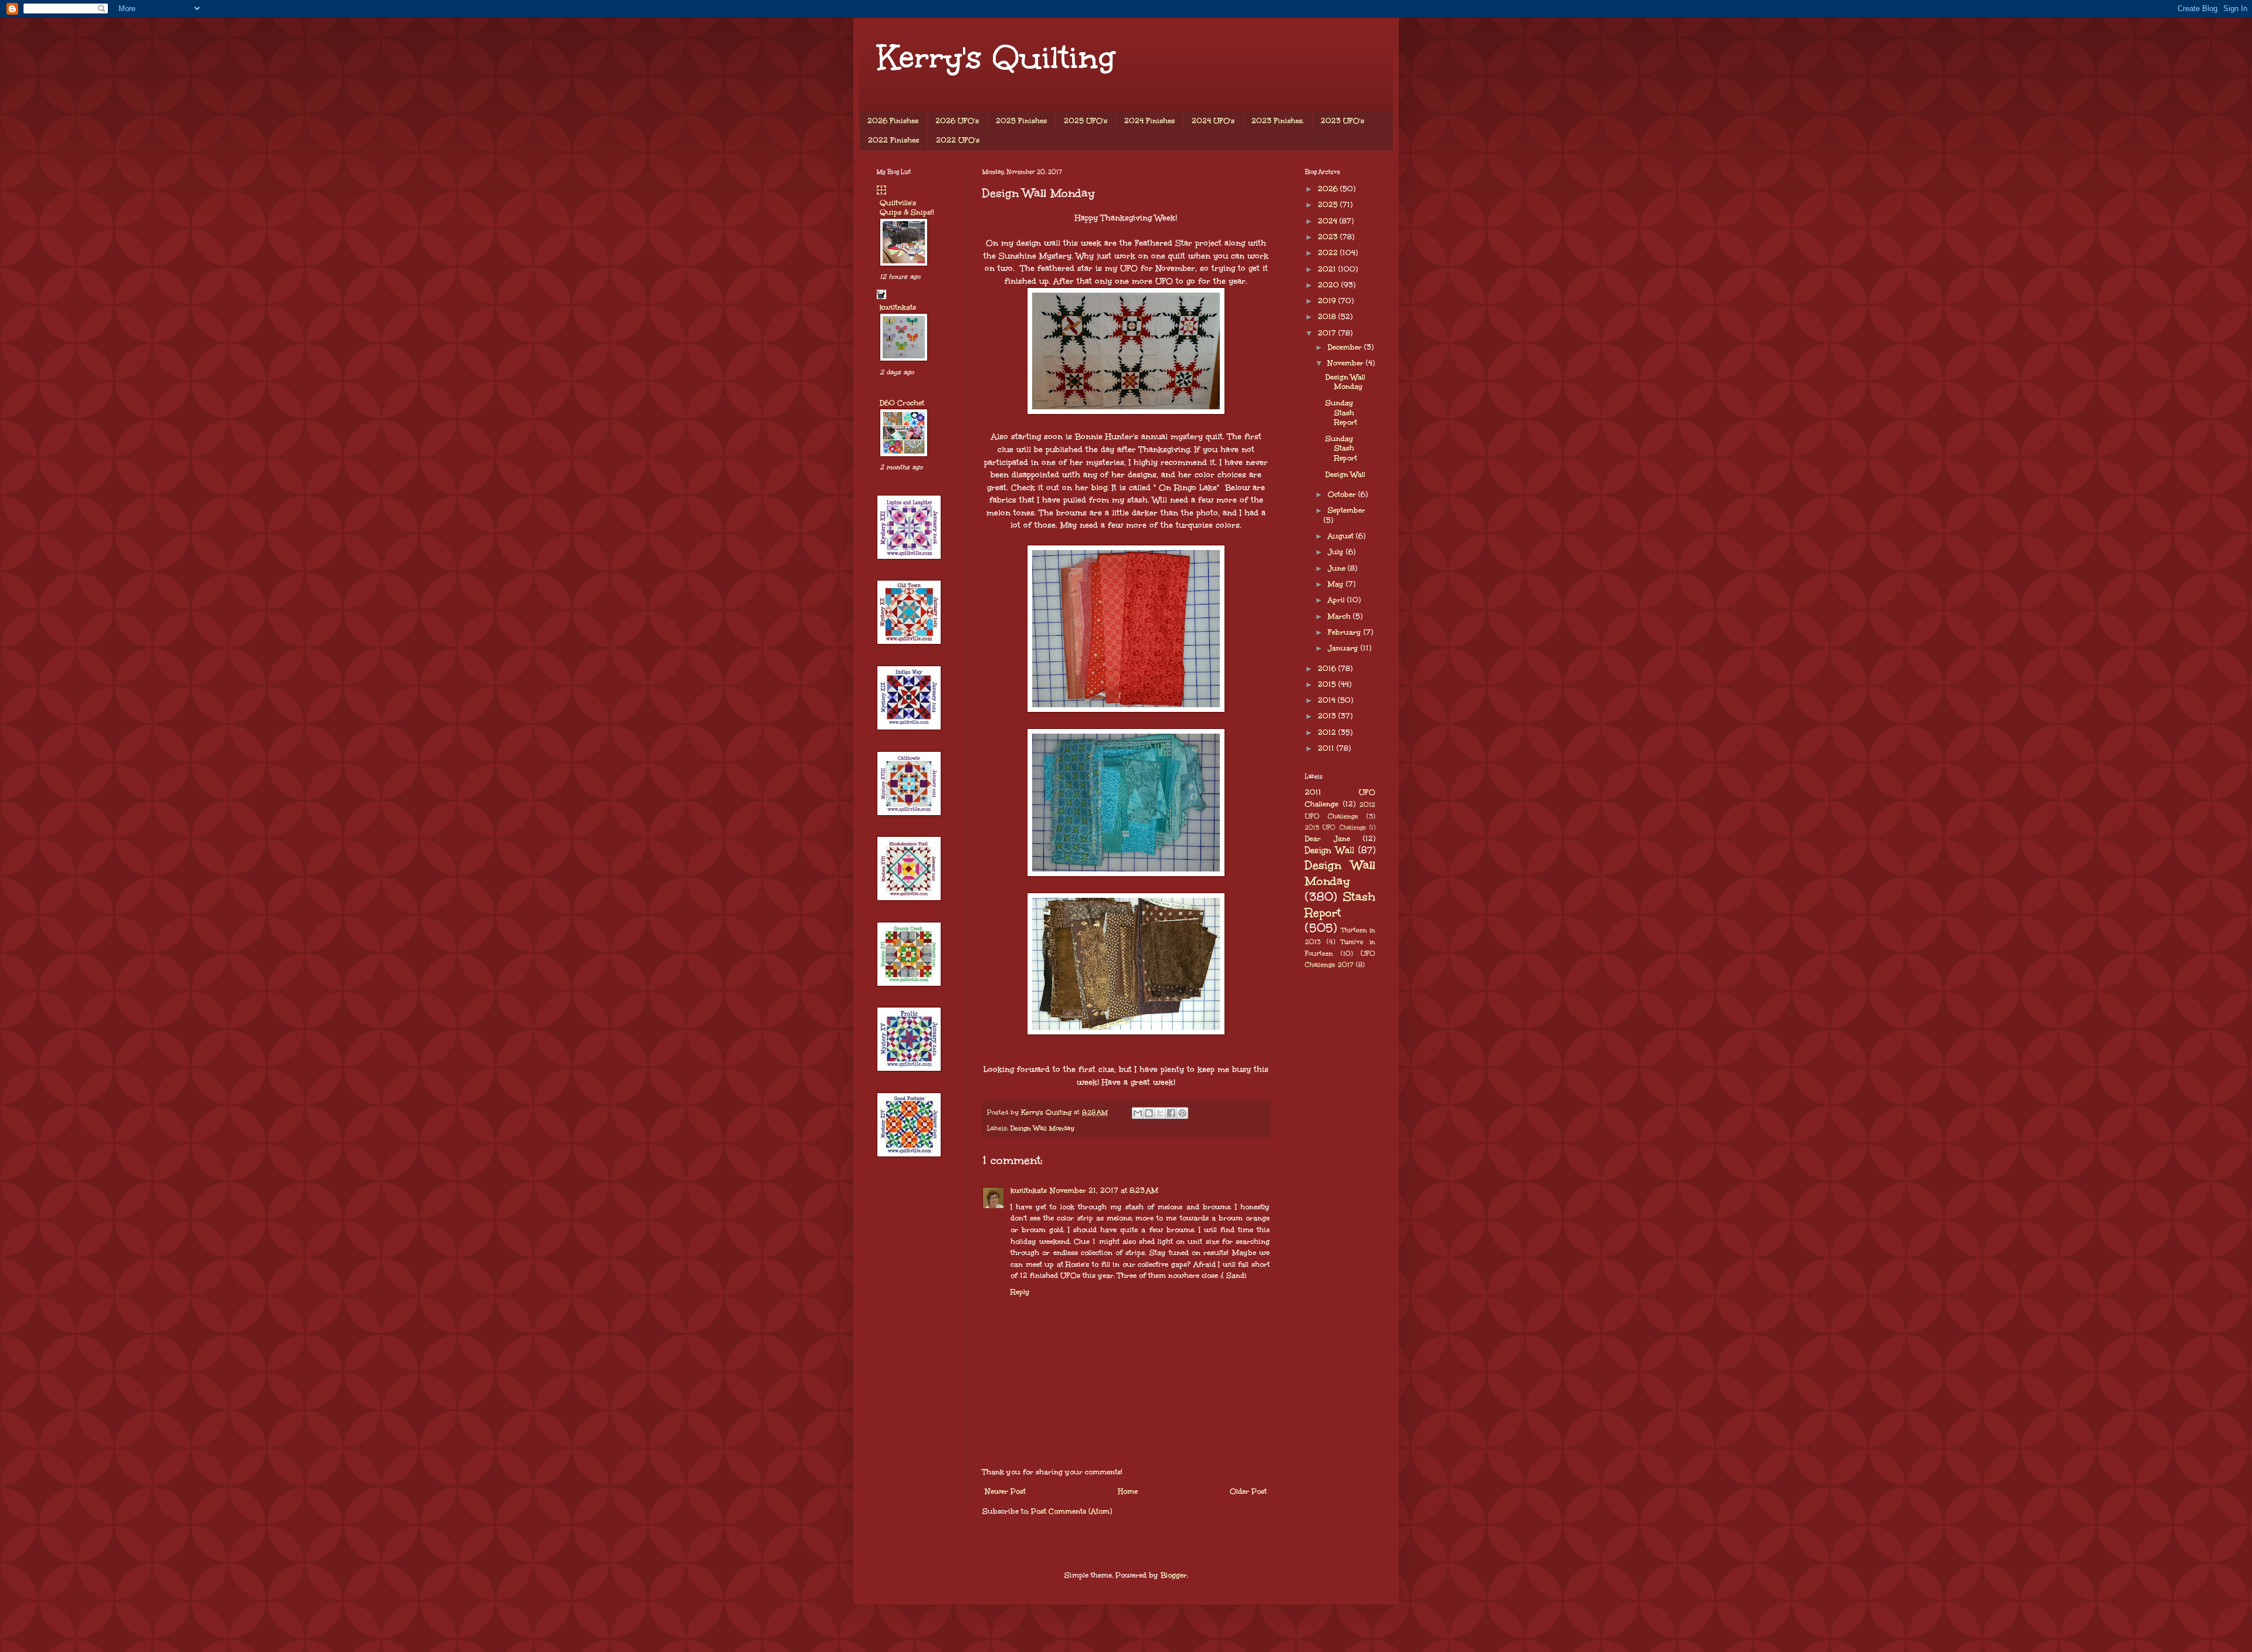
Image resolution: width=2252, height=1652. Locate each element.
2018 (1328, 317)
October (1343, 494)
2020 (1330, 285)
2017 (1328, 333)
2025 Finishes (1021, 121)
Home (1128, 1491)
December (1346, 347)
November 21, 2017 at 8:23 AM (1104, 1190)
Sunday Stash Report (1341, 413)
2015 (1328, 684)
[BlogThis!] (1149, 1113)
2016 (1328, 669)
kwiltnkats (1029, 1190)
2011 (1327, 748)
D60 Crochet (902, 403)
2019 (1328, 301)
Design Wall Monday (1042, 1128)
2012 (1328, 732)
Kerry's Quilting (996, 57)
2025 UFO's (1086, 121)
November (1347, 363)
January (1344, 648)
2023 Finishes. (1278, 121)
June (1338, 568)
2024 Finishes (1149, 121)
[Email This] (1138, 1113)
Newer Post (1005, 1491)
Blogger (1174, 1575)
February (1346, 632)
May (1337, 584)
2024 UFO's (1213, 121)
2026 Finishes (893, 121)
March (1340, 616)
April (1337, 600)
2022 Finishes (893, 140)
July (1337, 552)
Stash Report (1340, 905)
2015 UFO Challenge (1335, 827)
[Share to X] (1160, 1113)
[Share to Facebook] (1171, 1113)
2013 (1328, 716)
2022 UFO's (958, 140)
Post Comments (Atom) (1071, 1511)
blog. (1099, 488)
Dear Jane (1327, 839)
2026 (1329, 189)
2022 (1329, 253)
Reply (1020, 1292)
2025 (1329, 205)
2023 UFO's (1342, 121)
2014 (1328, 700)
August (1342, 536)
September (1347, 510)
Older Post (1248, 1491)
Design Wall (1345, 474)
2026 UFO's (957, 121)
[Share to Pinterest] (1182, 1113)
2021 (1328, 269)
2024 (1329, 221)
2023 (1329, 237)
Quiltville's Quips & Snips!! (907, 208)
